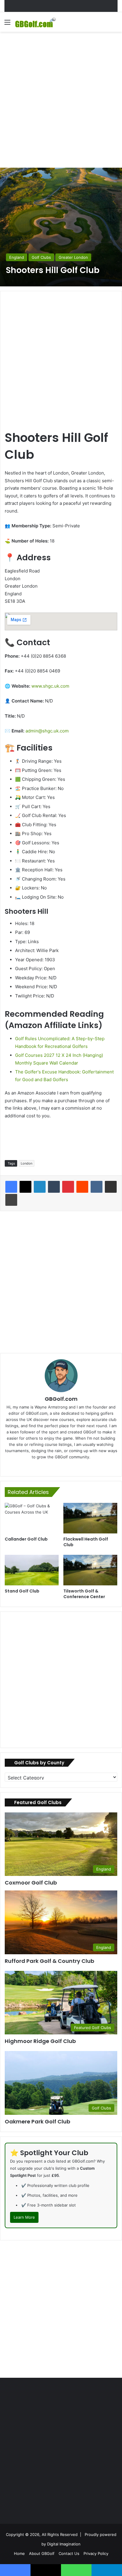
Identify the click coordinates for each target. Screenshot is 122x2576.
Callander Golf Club (26, 1539)
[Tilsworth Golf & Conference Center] (90, 1570)
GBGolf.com (61, 1399)
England (17, 257)
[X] (25, 1187)
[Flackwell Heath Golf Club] (90, 1518)
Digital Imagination (64, 2544)
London (27, 1163)
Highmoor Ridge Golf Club (40, 2041)
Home (19, 2553)
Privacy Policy (96, 2553)
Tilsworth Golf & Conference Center (84, 1594)
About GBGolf (42, 2553)
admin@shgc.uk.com (47, 731)
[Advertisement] (61, 99)
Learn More (24, 2217)
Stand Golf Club (22, 1591)
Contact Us (69, 2553)
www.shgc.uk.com (50, 686)
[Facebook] (11, 1187)
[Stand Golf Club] (32, 1570)
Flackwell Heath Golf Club (86, 1542)
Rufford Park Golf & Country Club (49, 1961)
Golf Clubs (41, 257)
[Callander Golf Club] (32, 1518)
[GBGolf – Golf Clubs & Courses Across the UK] (38, 22)
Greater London (73, 257)
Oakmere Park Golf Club (37, 2121)
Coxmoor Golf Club (31, 1883)
